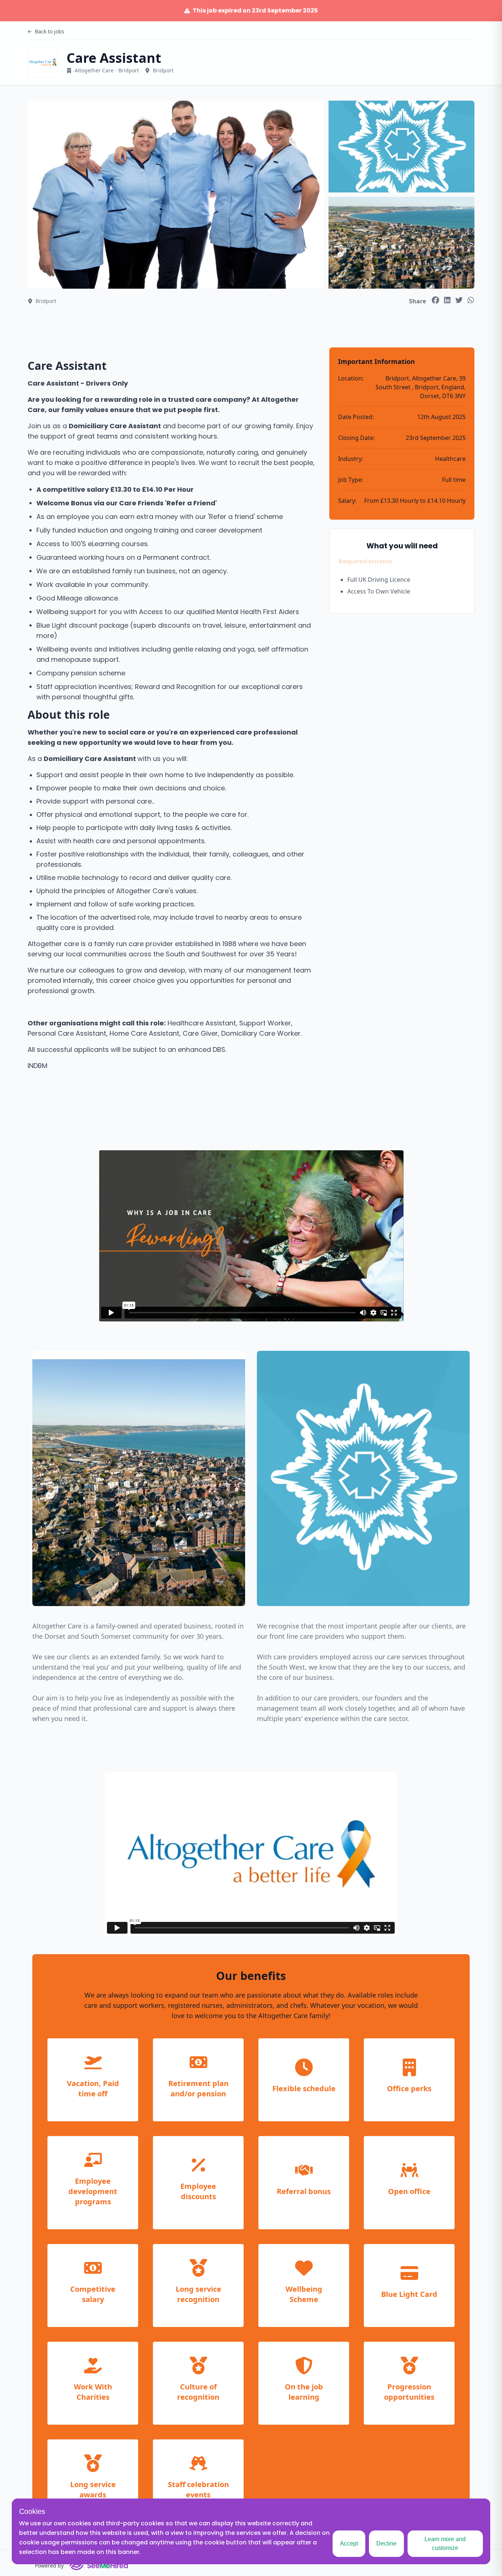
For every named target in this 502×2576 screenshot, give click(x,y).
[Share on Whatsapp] (471, 300)
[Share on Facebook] (435, 300)
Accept (349, 2543)
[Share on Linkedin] (447, 300)
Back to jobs (50, 31)
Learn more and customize (445, 2543)
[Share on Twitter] (459, 300)
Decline (386, 2543)
